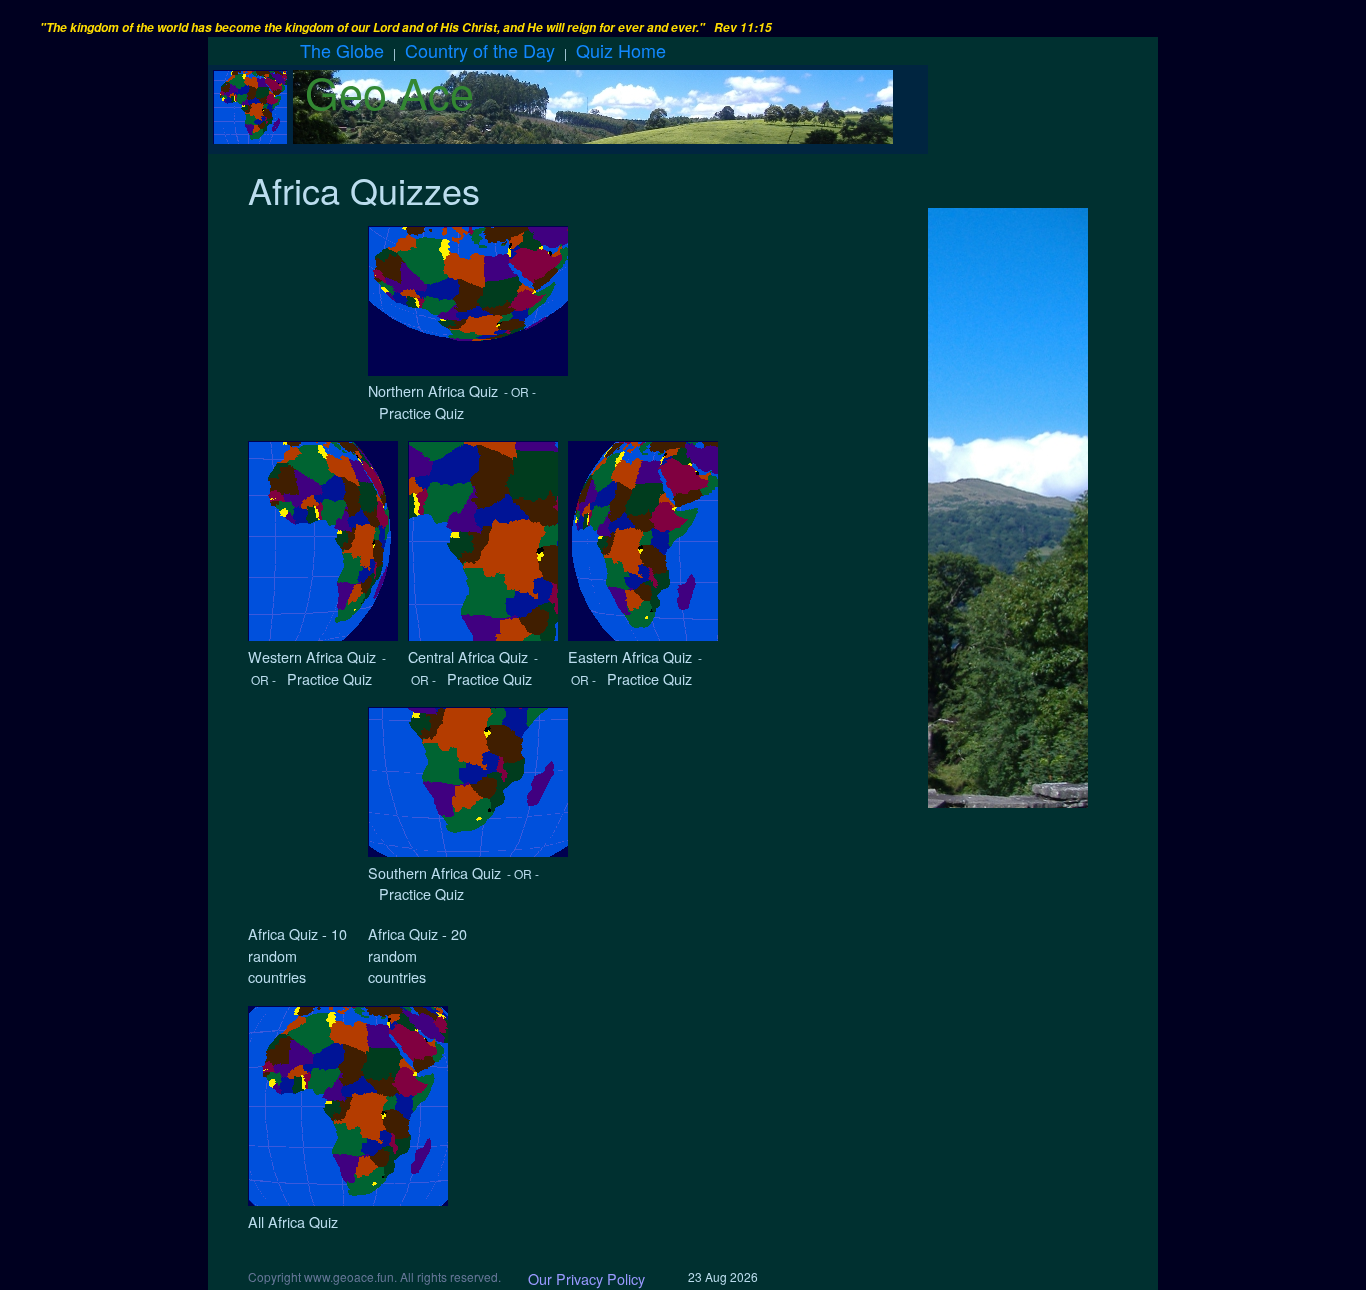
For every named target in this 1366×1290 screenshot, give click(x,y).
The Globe (342, 50)
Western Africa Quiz (312, 656)
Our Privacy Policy (586, 1278)
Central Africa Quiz (468, 656)
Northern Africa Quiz (433, 390)
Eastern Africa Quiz (630, 656)
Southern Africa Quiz (434, 872)
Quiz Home (621, 50)
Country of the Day (480, 50)
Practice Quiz (417, 412)
